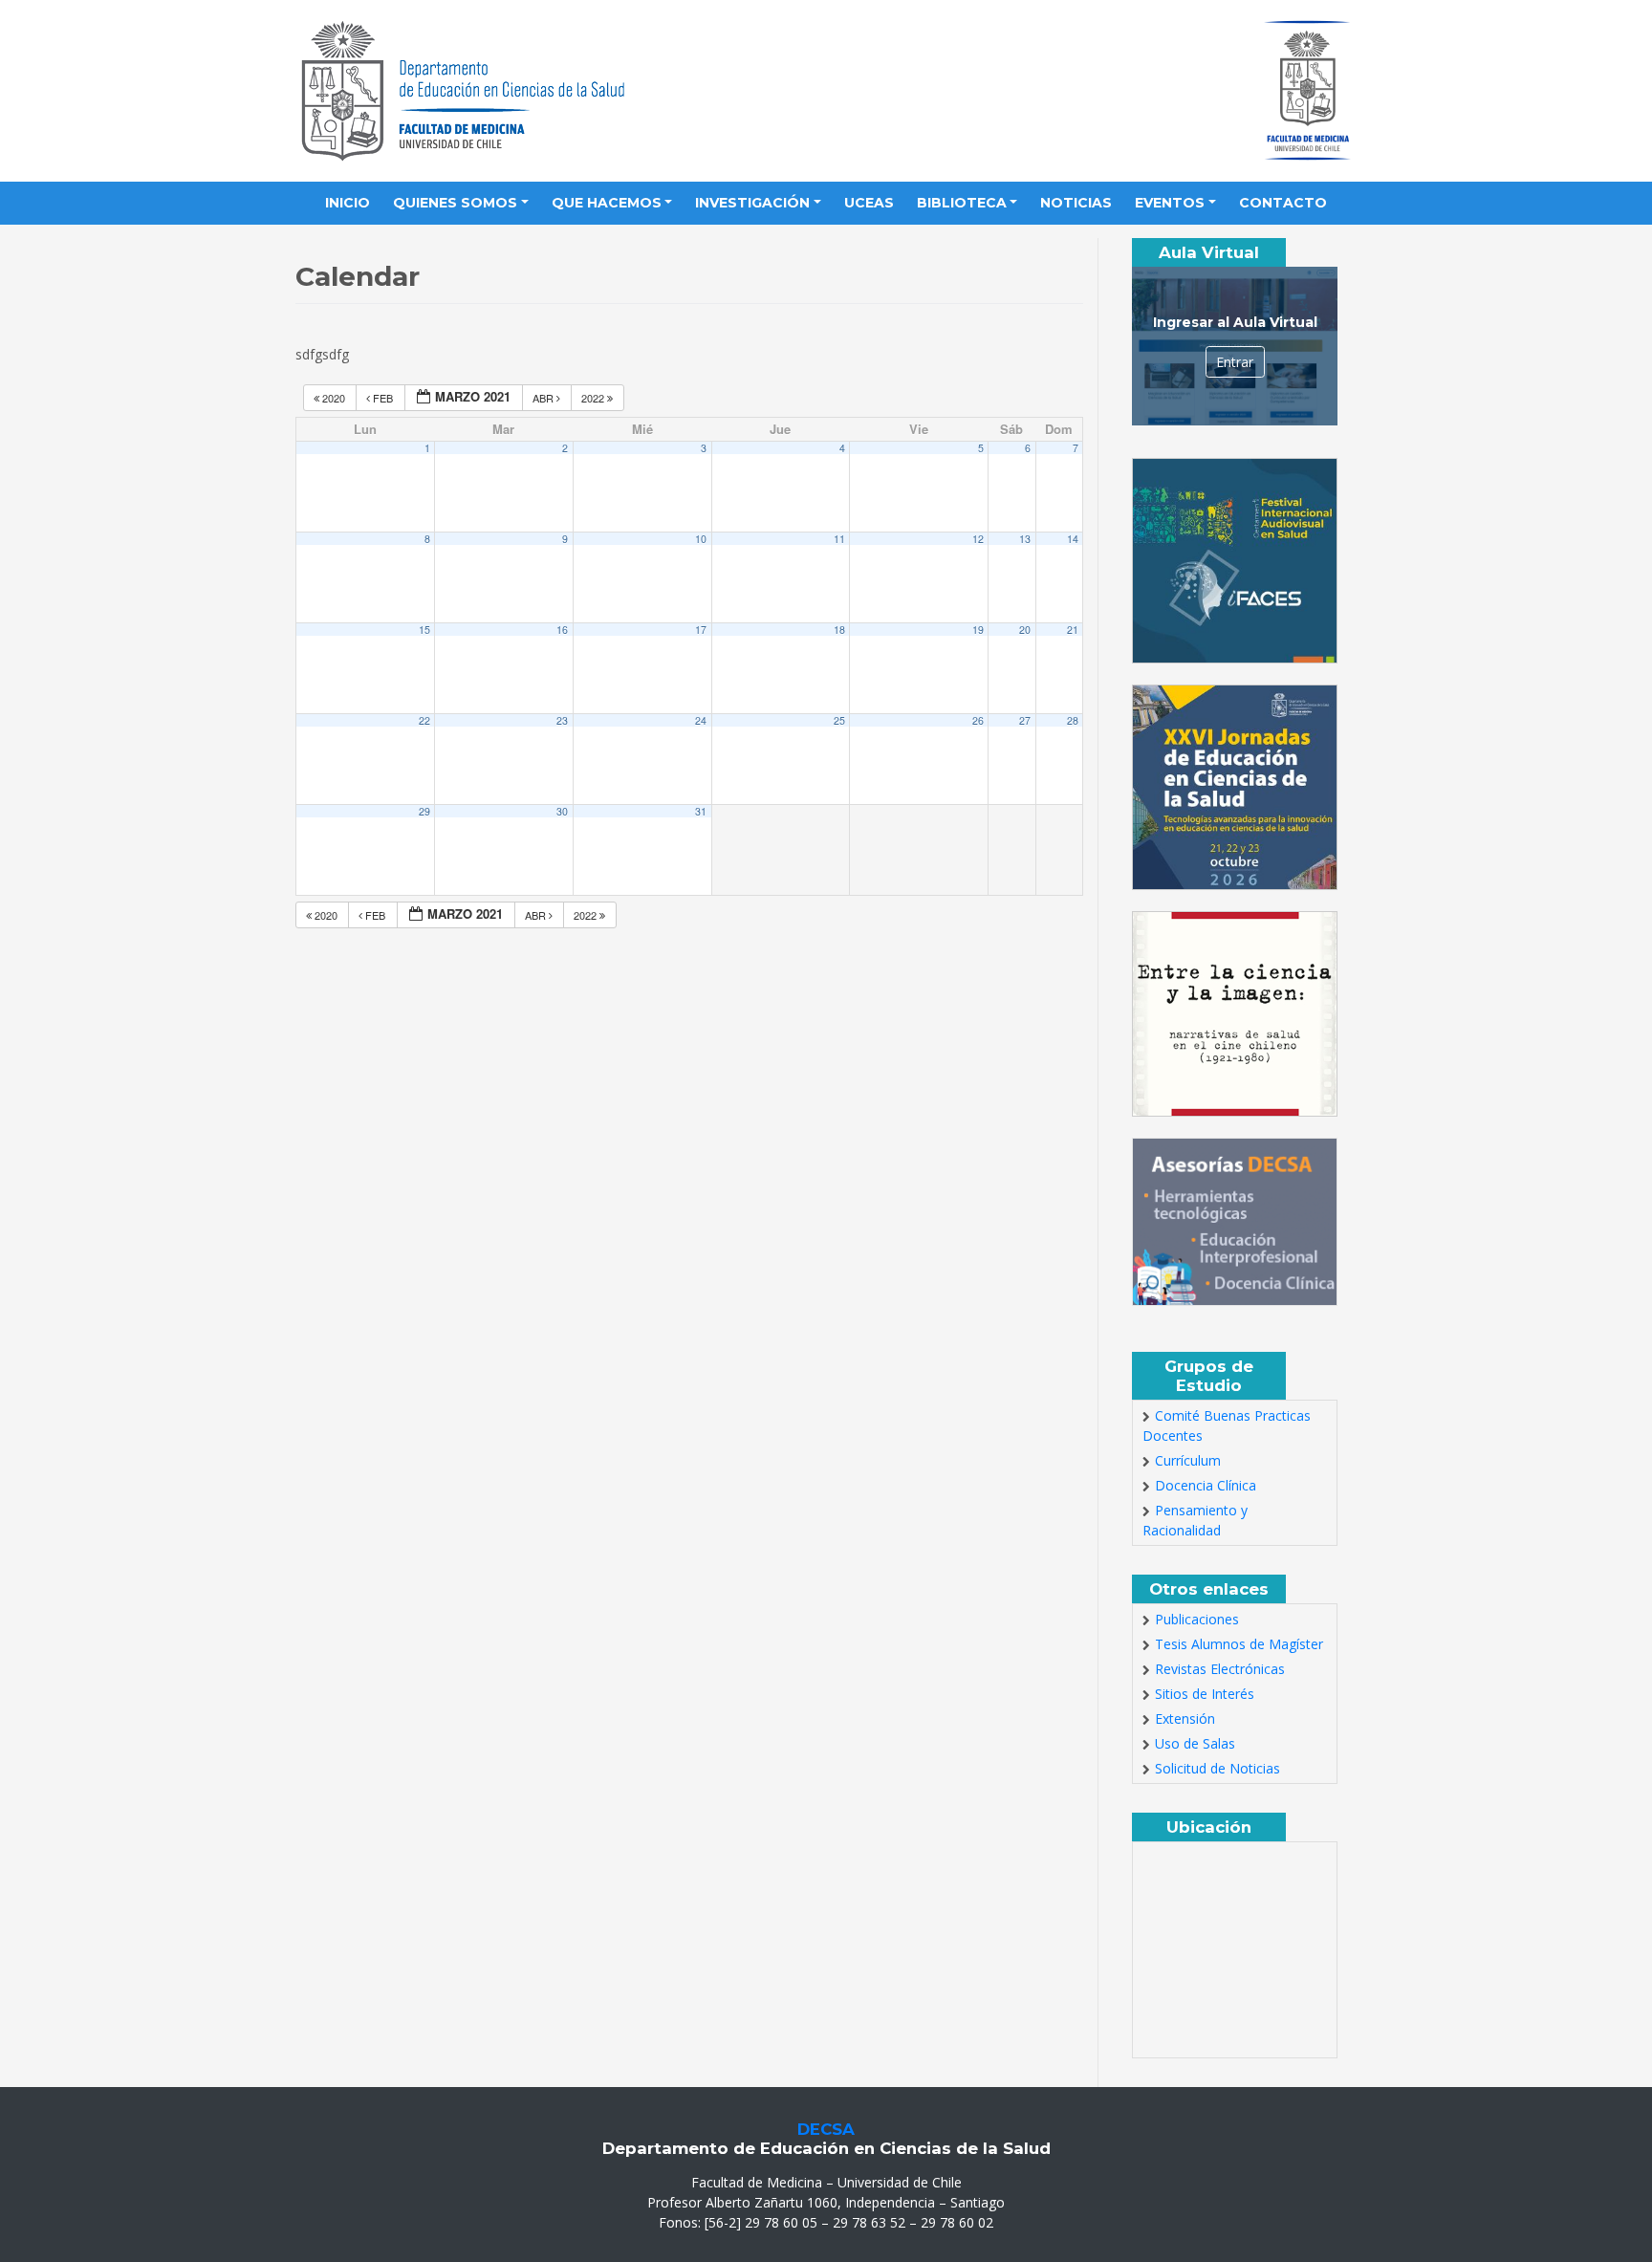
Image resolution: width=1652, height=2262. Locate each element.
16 (562, 630)
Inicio (348, 203)
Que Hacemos (607, 203)
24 (701, 720)
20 (1025, 630)
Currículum (1188, 1460)
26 (978, 720)
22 (424, 720)
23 (562, 720)
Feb (383, 398)
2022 (594, 398)
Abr (544, 398)
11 (839, 539)
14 (1073, 539)
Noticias (1076, 203)
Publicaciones (1197, 1619)
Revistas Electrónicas (1220, 1669)
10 (701, 539)
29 (424, 811)
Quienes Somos (455, 203)
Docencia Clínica (1206, 1485)
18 (839, 630)
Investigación (752, 203)
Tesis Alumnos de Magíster (1239, 1644)
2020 (334, 398)
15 (424, 630)
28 (1073, 720)
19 (978, 630)
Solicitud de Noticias (1217, 1768)
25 (839, 720)
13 (1025, 539)
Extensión (1185, 1718)
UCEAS (869, 203)
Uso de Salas (1195, 1743)
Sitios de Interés (1205, 1694)
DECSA (826, 2129)
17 (701, 630)
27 (1025, 720)
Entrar (1235, 362)
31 (701, 811)
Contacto (1283, 203)
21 (1073, 630)
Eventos (1170, 203)
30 (562, 811)
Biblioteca (962, 203)
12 (978, 539)
